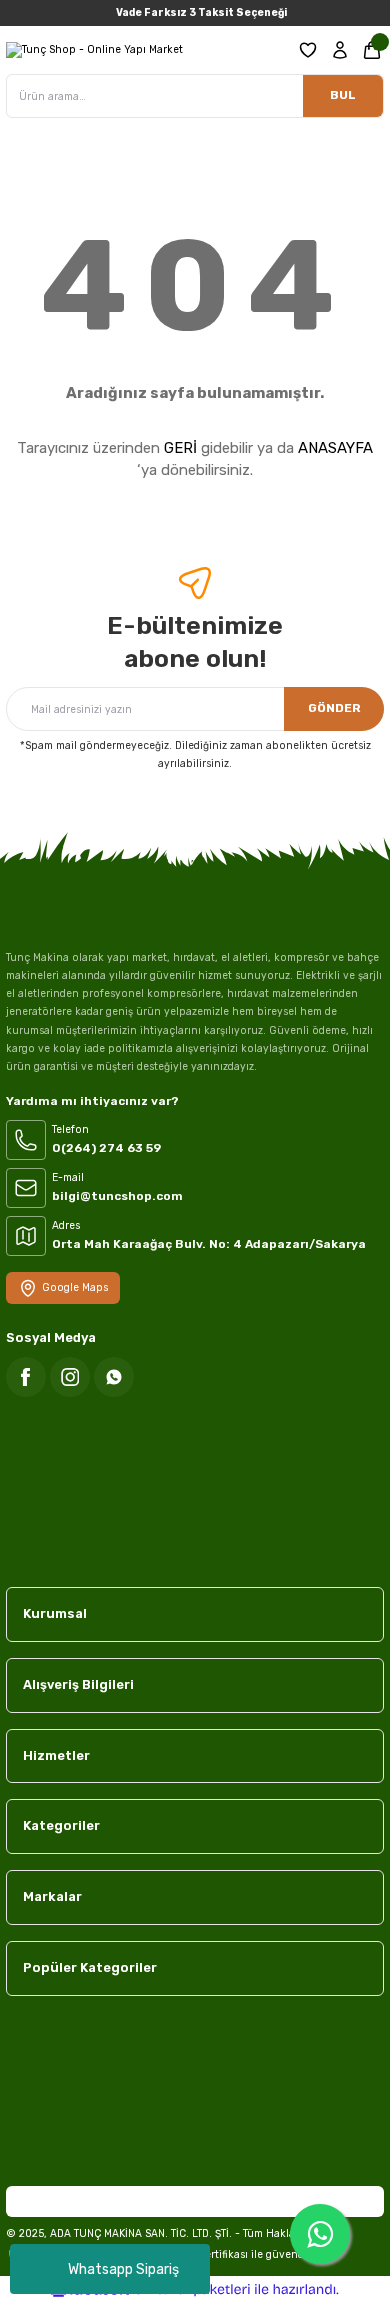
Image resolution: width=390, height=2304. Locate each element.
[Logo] (94, 50)
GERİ (180, 448)
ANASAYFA (335, 448)
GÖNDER (334, 708)
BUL (343, 95)
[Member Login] (340, 50)
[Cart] (372, 50)
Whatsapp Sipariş (123, 2269)
